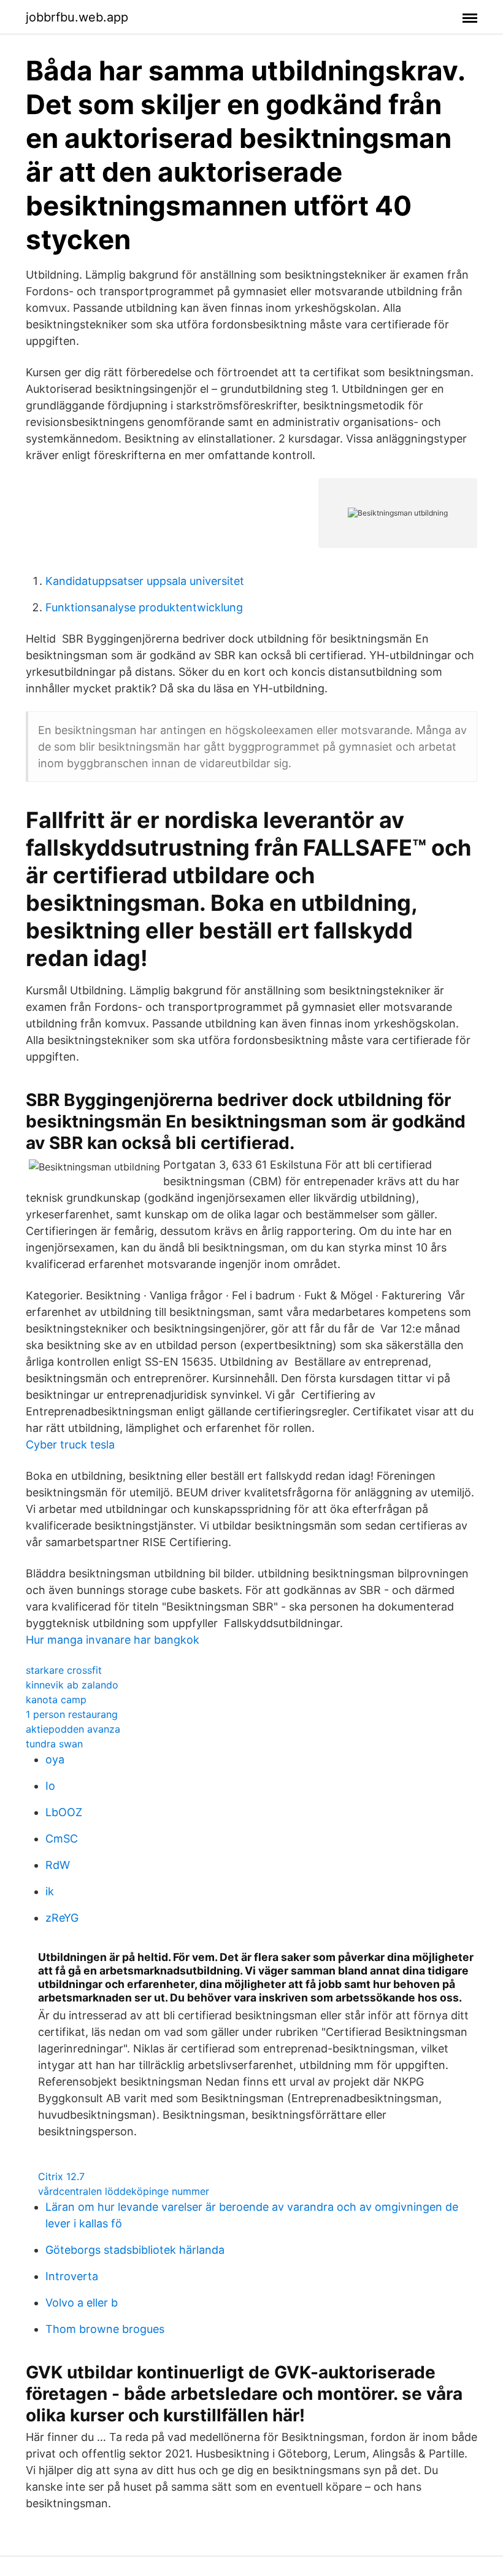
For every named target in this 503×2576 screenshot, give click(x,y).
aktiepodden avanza (73, 1729)
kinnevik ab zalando (72, 1685)
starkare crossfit (64, 1670)
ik (50, 1891)
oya (55, 1759)
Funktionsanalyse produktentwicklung (144, 607)
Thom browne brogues (105, 2329)
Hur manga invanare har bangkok (113, 1640)
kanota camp (56, 1700)
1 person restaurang (72, 1714)
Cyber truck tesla (70, 1445)
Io (50, 1786)
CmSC (62, 1839)
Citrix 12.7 (61, 2176)
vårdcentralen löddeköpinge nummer (124, 2191)
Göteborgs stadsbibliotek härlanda (135, 2250)
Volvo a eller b (82, 2303)
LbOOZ (64, 1812)
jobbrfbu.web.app (77, 17)
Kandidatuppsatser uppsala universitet (145, 581)
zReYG (62, 1918)
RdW (58, 1865)
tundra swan (54, 1744)
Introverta (72, 2276)
